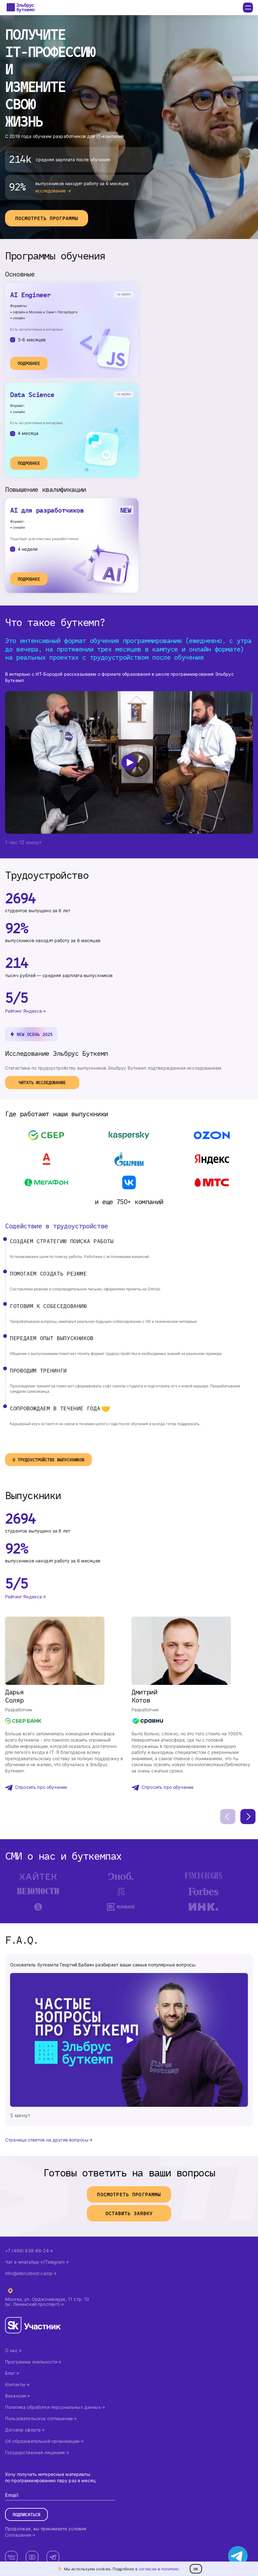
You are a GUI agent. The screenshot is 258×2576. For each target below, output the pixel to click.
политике (170, 2569)
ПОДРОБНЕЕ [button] (29, 363)
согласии (148, 2569)
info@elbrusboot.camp (29, 2273)
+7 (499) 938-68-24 (27, 2251)
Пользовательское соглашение (39, 2418)
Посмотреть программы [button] (129, 2194)
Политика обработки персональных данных (53, 2407)
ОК (196, 2569)
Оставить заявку (129, 2213)
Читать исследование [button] (42, 1082)
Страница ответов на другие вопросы (47, 2140)
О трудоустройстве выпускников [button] (48, 1460)
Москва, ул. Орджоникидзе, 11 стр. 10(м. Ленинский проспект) (47, 2302)
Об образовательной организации (42, 2441)
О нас (11, 2350)
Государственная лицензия (35, 2452)
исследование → (53, 191)
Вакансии (15, 2396)
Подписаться (26, 2514)
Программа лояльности (31, 2362)
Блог (10, 2373)
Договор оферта (23, 2430)
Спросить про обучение (41, 1787)
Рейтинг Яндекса (23, 1011)
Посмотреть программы (47, 218)
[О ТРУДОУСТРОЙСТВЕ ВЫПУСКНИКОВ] (48, 1451)
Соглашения (18, 2535)
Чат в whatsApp (22, 2262)
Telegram (55, 2262)
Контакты (15, 2384)
